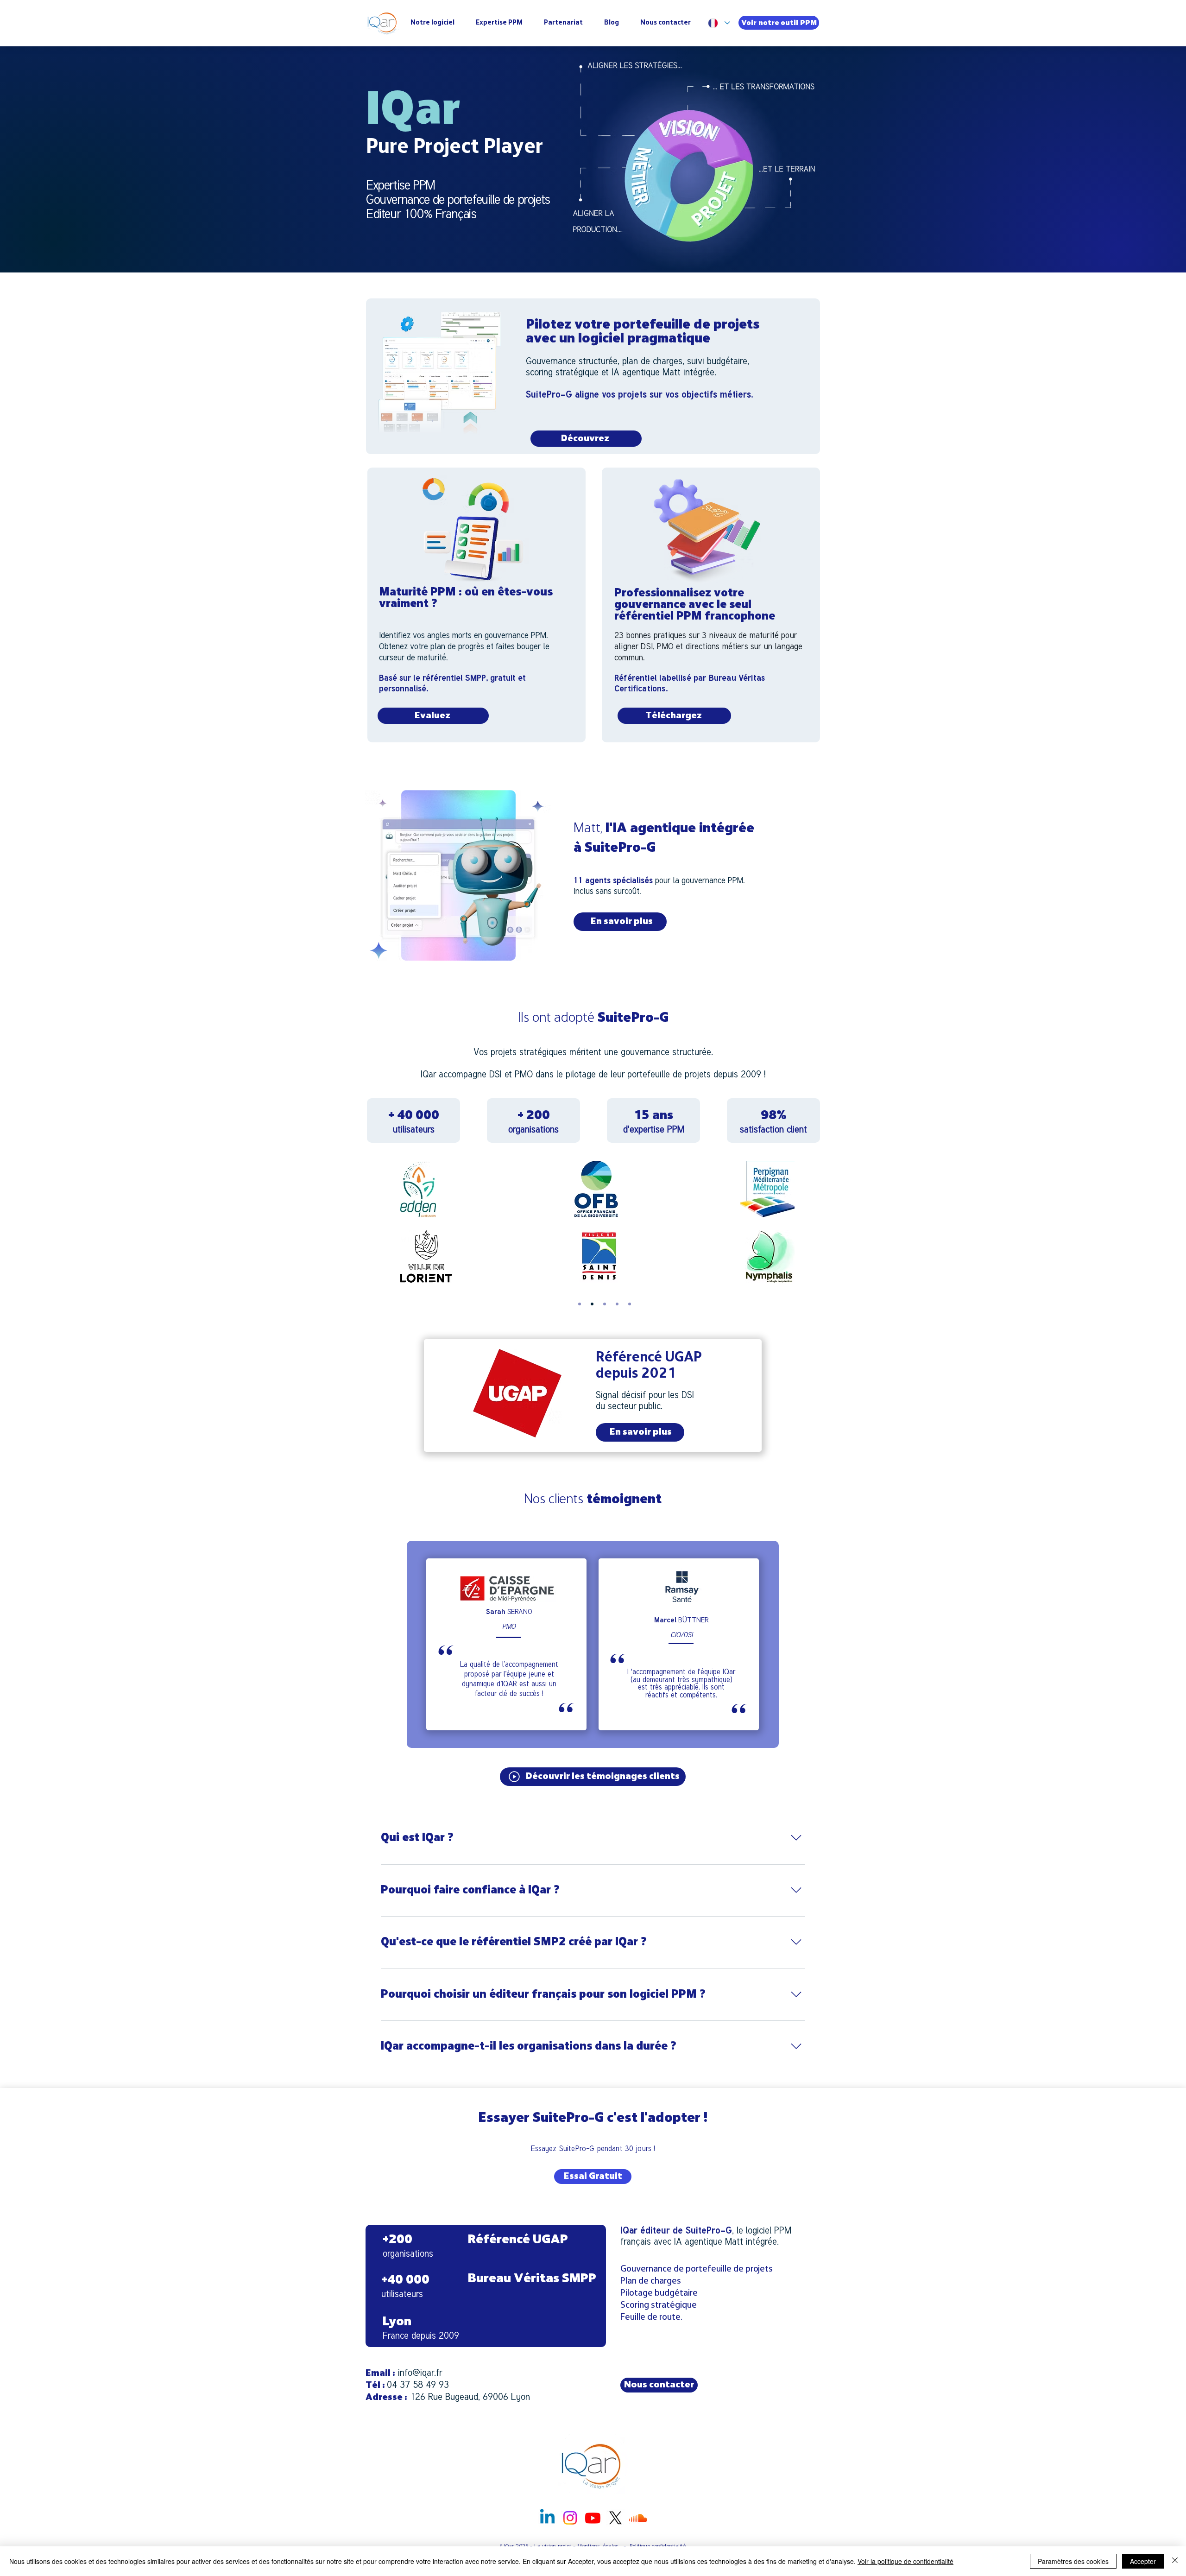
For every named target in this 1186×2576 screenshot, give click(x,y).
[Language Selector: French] (719, 23)
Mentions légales (599, 2546)
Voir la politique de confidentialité (905, 2561)
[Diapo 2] (592, 1304)
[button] (593, 1777)
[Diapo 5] (630, 1304)
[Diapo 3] (605, 1304)
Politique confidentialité (658, 2546)
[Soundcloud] (638, 2518)
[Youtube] (593, 2518)
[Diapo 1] (580, 1304)
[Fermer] (1175, 2561)
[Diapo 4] (617, 1304)
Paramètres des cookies (1073, 2561)
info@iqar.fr (420, 2372)
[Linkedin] (547, 2518)
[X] (615, 2518)
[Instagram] (570, 2518)
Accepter (1143, 2561)
